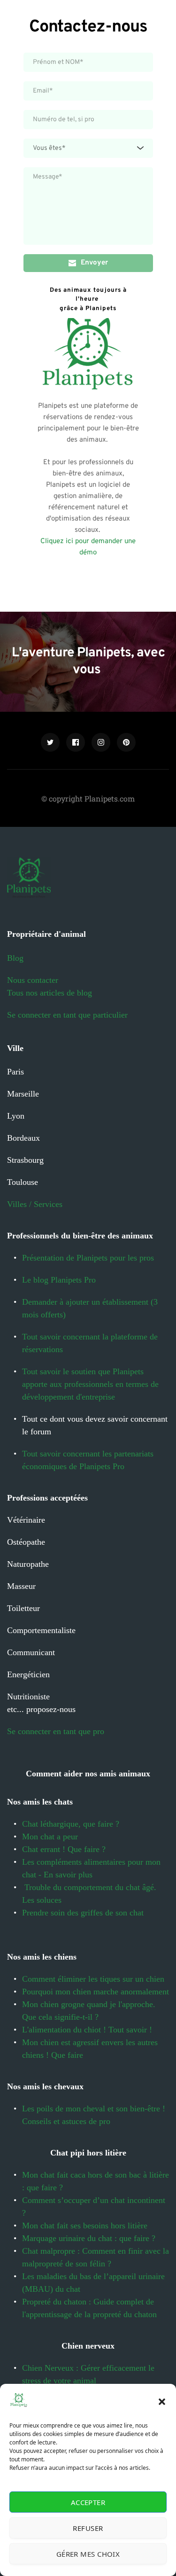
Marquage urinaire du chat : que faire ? (89, 2238)
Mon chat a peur (50, 1837)
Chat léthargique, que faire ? (72, 1824)
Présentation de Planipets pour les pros (88, 1258)
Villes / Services (35, 1204)
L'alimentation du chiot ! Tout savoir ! (88, 2030)
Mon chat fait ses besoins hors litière (85, 2226)
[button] (162, 2402)
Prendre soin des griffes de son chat (84, 1913)
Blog (15, 958)
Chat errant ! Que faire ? (64, 1849)
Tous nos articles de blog (50, 993)
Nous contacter (33, 980)
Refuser (88, 2528)
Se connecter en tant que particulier (67, 1015)
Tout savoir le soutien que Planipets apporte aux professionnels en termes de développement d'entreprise (92, 1384)
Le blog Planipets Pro (59, 1280)
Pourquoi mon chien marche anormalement (96, 1992)
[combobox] (88, 148)
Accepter (88, 2502)
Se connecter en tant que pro (56, 1731)
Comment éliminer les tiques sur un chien (93, 1979)
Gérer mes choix (88, 2554)
